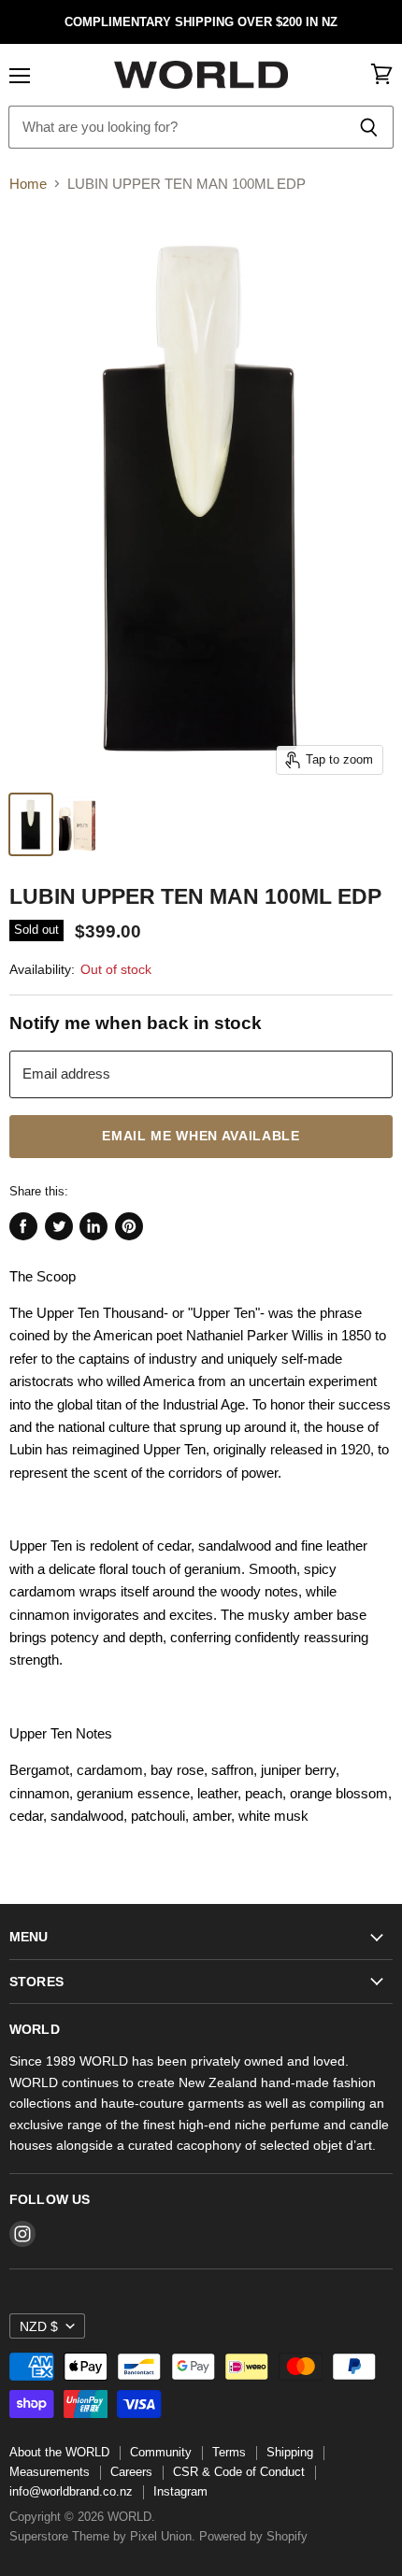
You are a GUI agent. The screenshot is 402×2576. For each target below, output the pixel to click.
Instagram (180, 2491)
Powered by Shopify (253, 2536)
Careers (131, 2472)
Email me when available (201, 1136)
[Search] (369, 127)
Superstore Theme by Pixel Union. (102, 2536)
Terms (229, 2452)
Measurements (50, 2472)
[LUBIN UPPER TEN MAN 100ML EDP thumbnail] (31, 824)
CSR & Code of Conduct (239, 2472)
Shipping (290, 2452)
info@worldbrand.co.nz (71, 2491)
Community (161, 2452)
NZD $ (39, 2326)
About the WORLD (59, 2452)
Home (28, 184)
